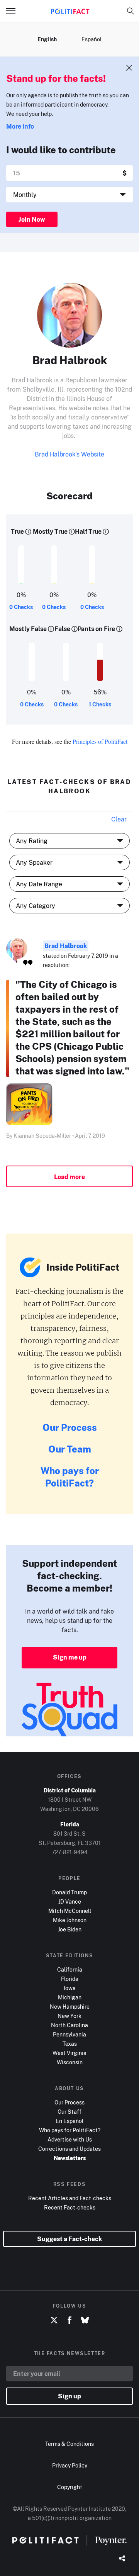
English (47, 39)
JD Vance (70, 1901)
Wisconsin (70, 2062)
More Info (20, 126)
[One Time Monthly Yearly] (69, 195)
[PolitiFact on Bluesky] (85, 2320)
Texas (70, 2044)
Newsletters (70, 2158)
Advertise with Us (70, 2139)
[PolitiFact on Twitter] (54, 2320)
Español (92, 39)
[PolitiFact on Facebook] (69, 2320)
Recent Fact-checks (70, 2207)
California (70, 1969)
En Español (69, 2121)
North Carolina (69, 2025)
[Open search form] (131, 11)
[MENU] (14, 11)
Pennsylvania (69, 2034)
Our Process (70, 1427)
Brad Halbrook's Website (69, 454)
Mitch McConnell (70, 1911)
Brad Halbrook (66, 946)
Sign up (69, 2396)
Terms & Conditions (69, 2444)
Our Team (70, 1449)
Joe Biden (70, 1929)
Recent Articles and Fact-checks (70, 2198)
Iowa (70, 1988)
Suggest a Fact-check (69, 2239)
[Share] (122, 2559)
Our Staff (69, 2112)
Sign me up (70, 1657)
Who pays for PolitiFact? (70, 1477)
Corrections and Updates (69, 2149)
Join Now (32, 219)
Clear (119, 819)
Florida (70, 1979)
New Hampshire (70, 2007)
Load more (69, 1177)
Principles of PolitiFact (100, 741)
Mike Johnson (70, 1920)
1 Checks (100, 704)
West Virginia (69, 2053)
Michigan (70, 1997)
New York (69, 2016)
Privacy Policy (70, 2465)
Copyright (70, 2487)
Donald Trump (69, 1892)
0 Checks (21, 607)
